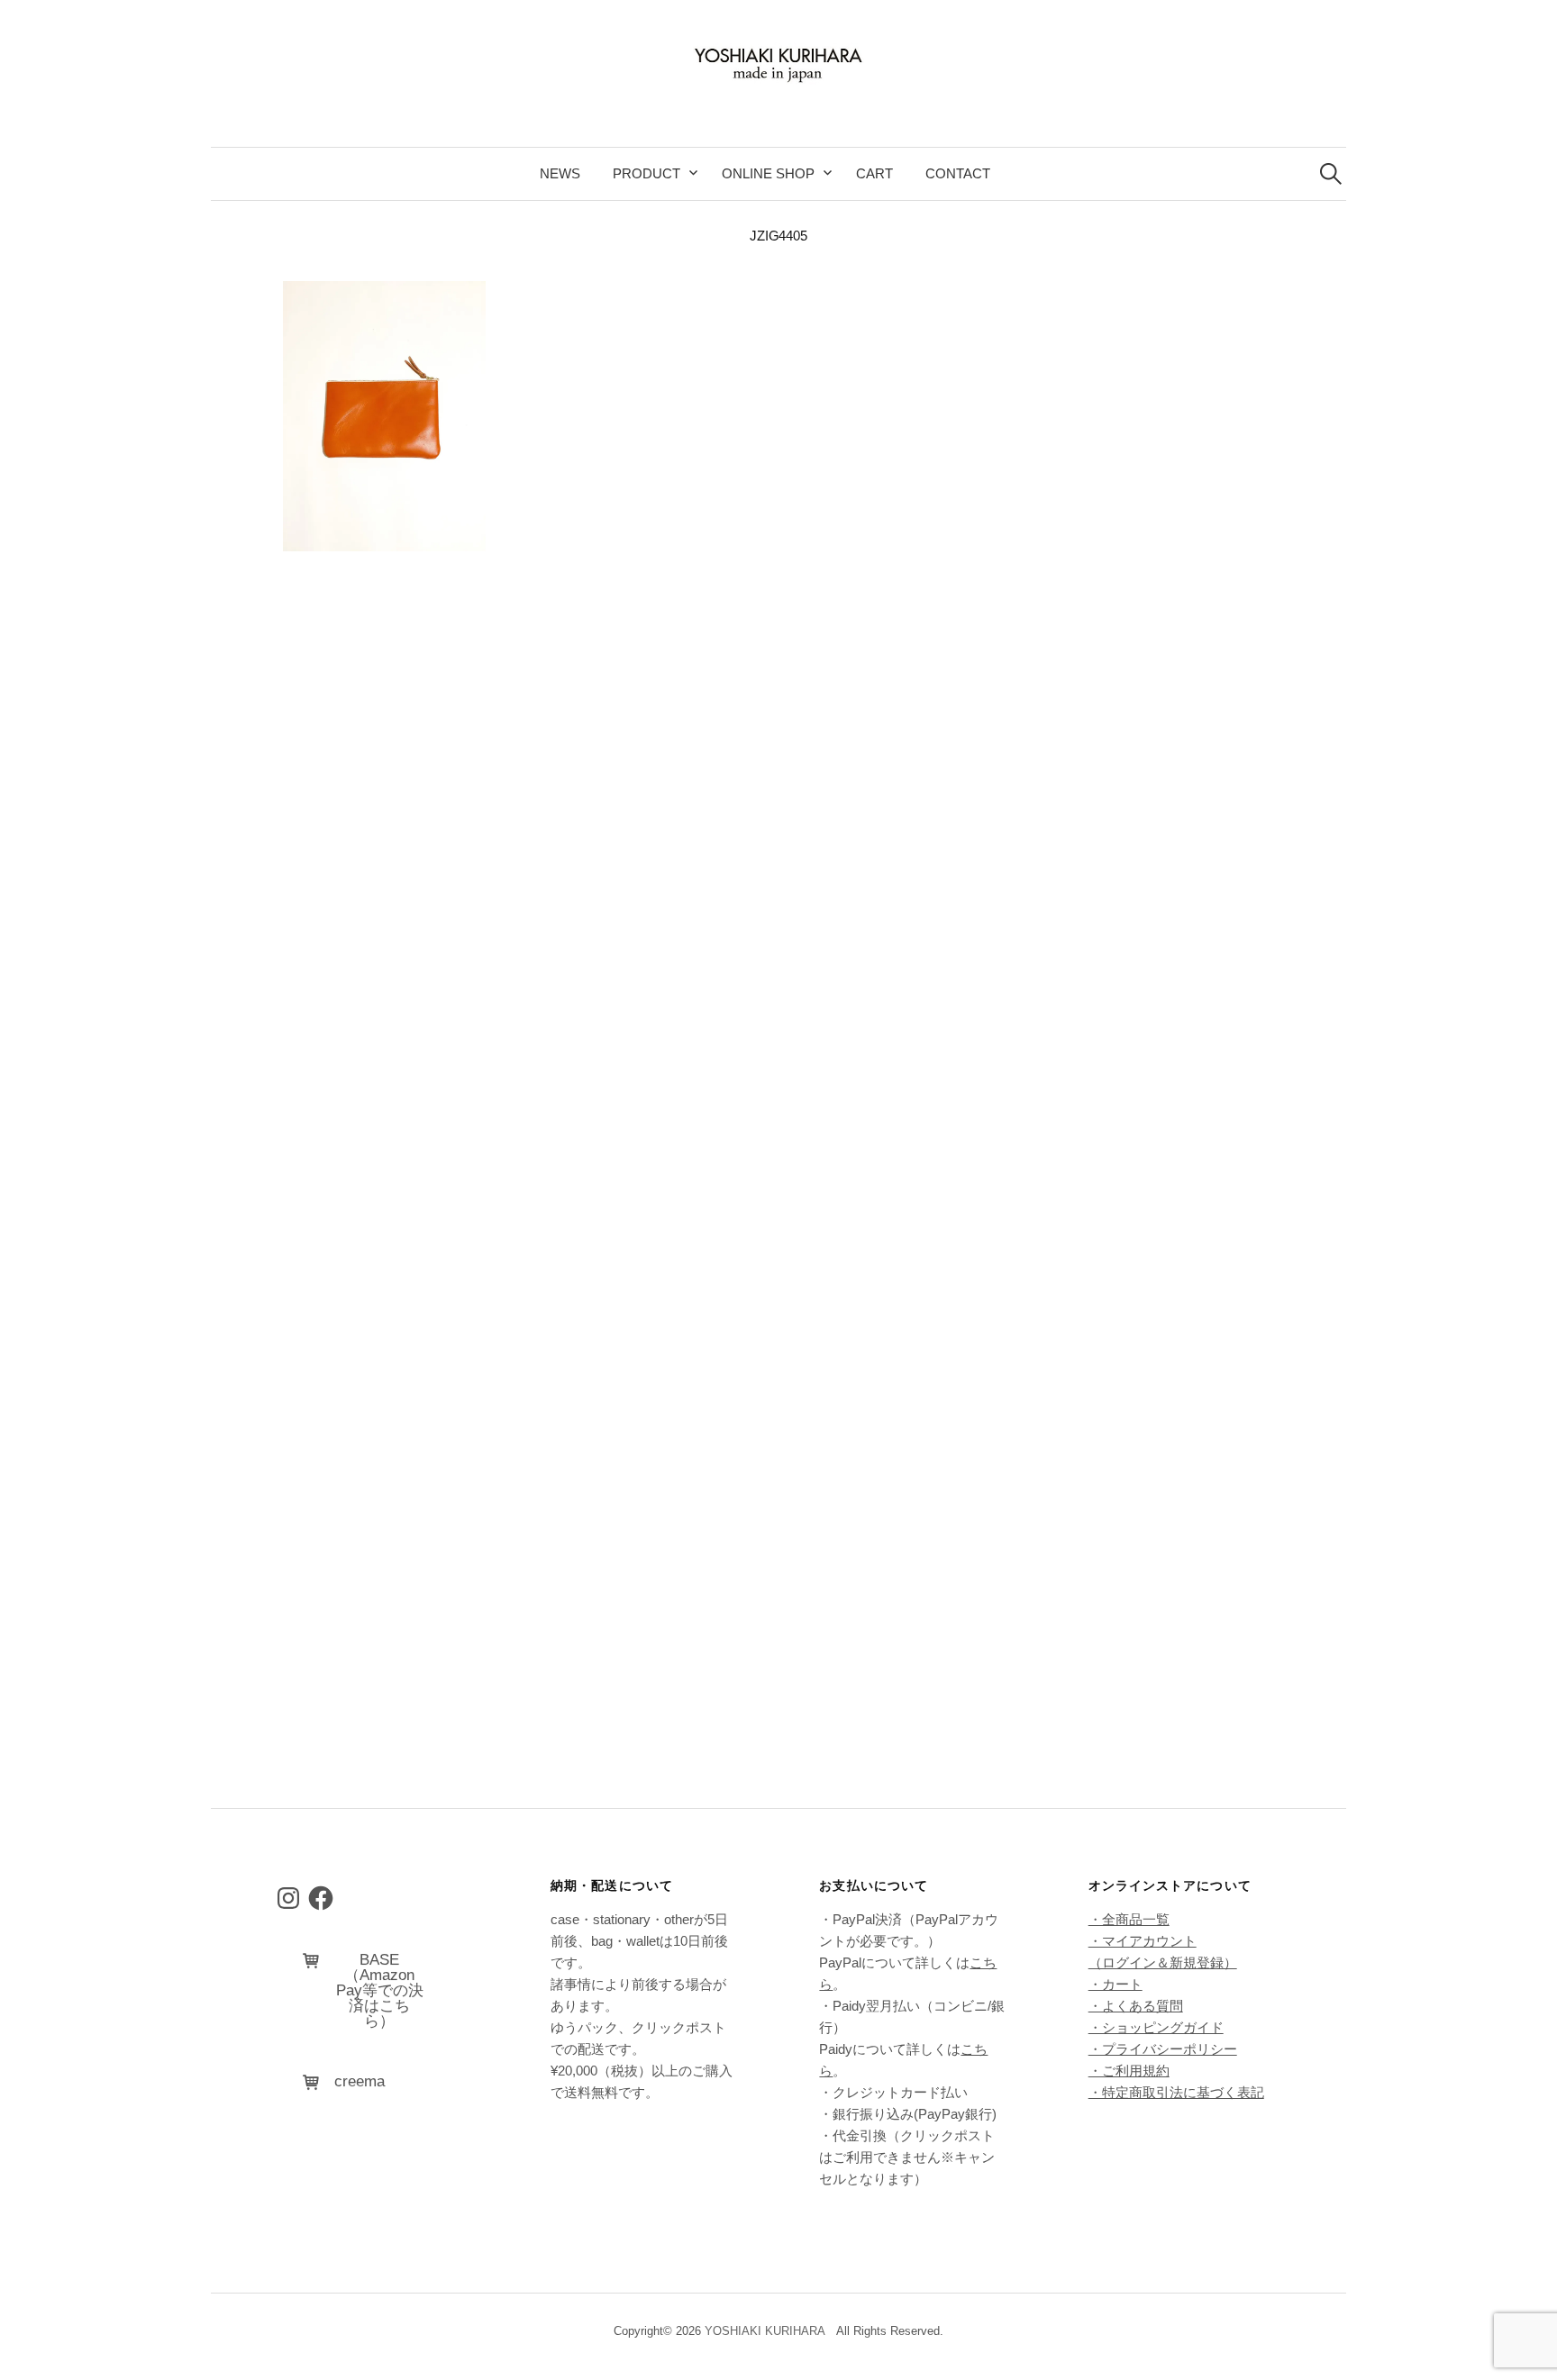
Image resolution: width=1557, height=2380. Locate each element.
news (560, 173)
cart (874, 173)
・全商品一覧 (1129, 1919)
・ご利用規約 (1129, 2071)
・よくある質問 (1136, 2006)
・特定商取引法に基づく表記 (1176, 2092)
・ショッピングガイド (1156, 2027)
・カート (1115, 1984)
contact (958, 173)
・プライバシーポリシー (1163, 2049)
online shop (768, 173)
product (646, 173)
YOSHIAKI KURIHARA (765, 2331)
